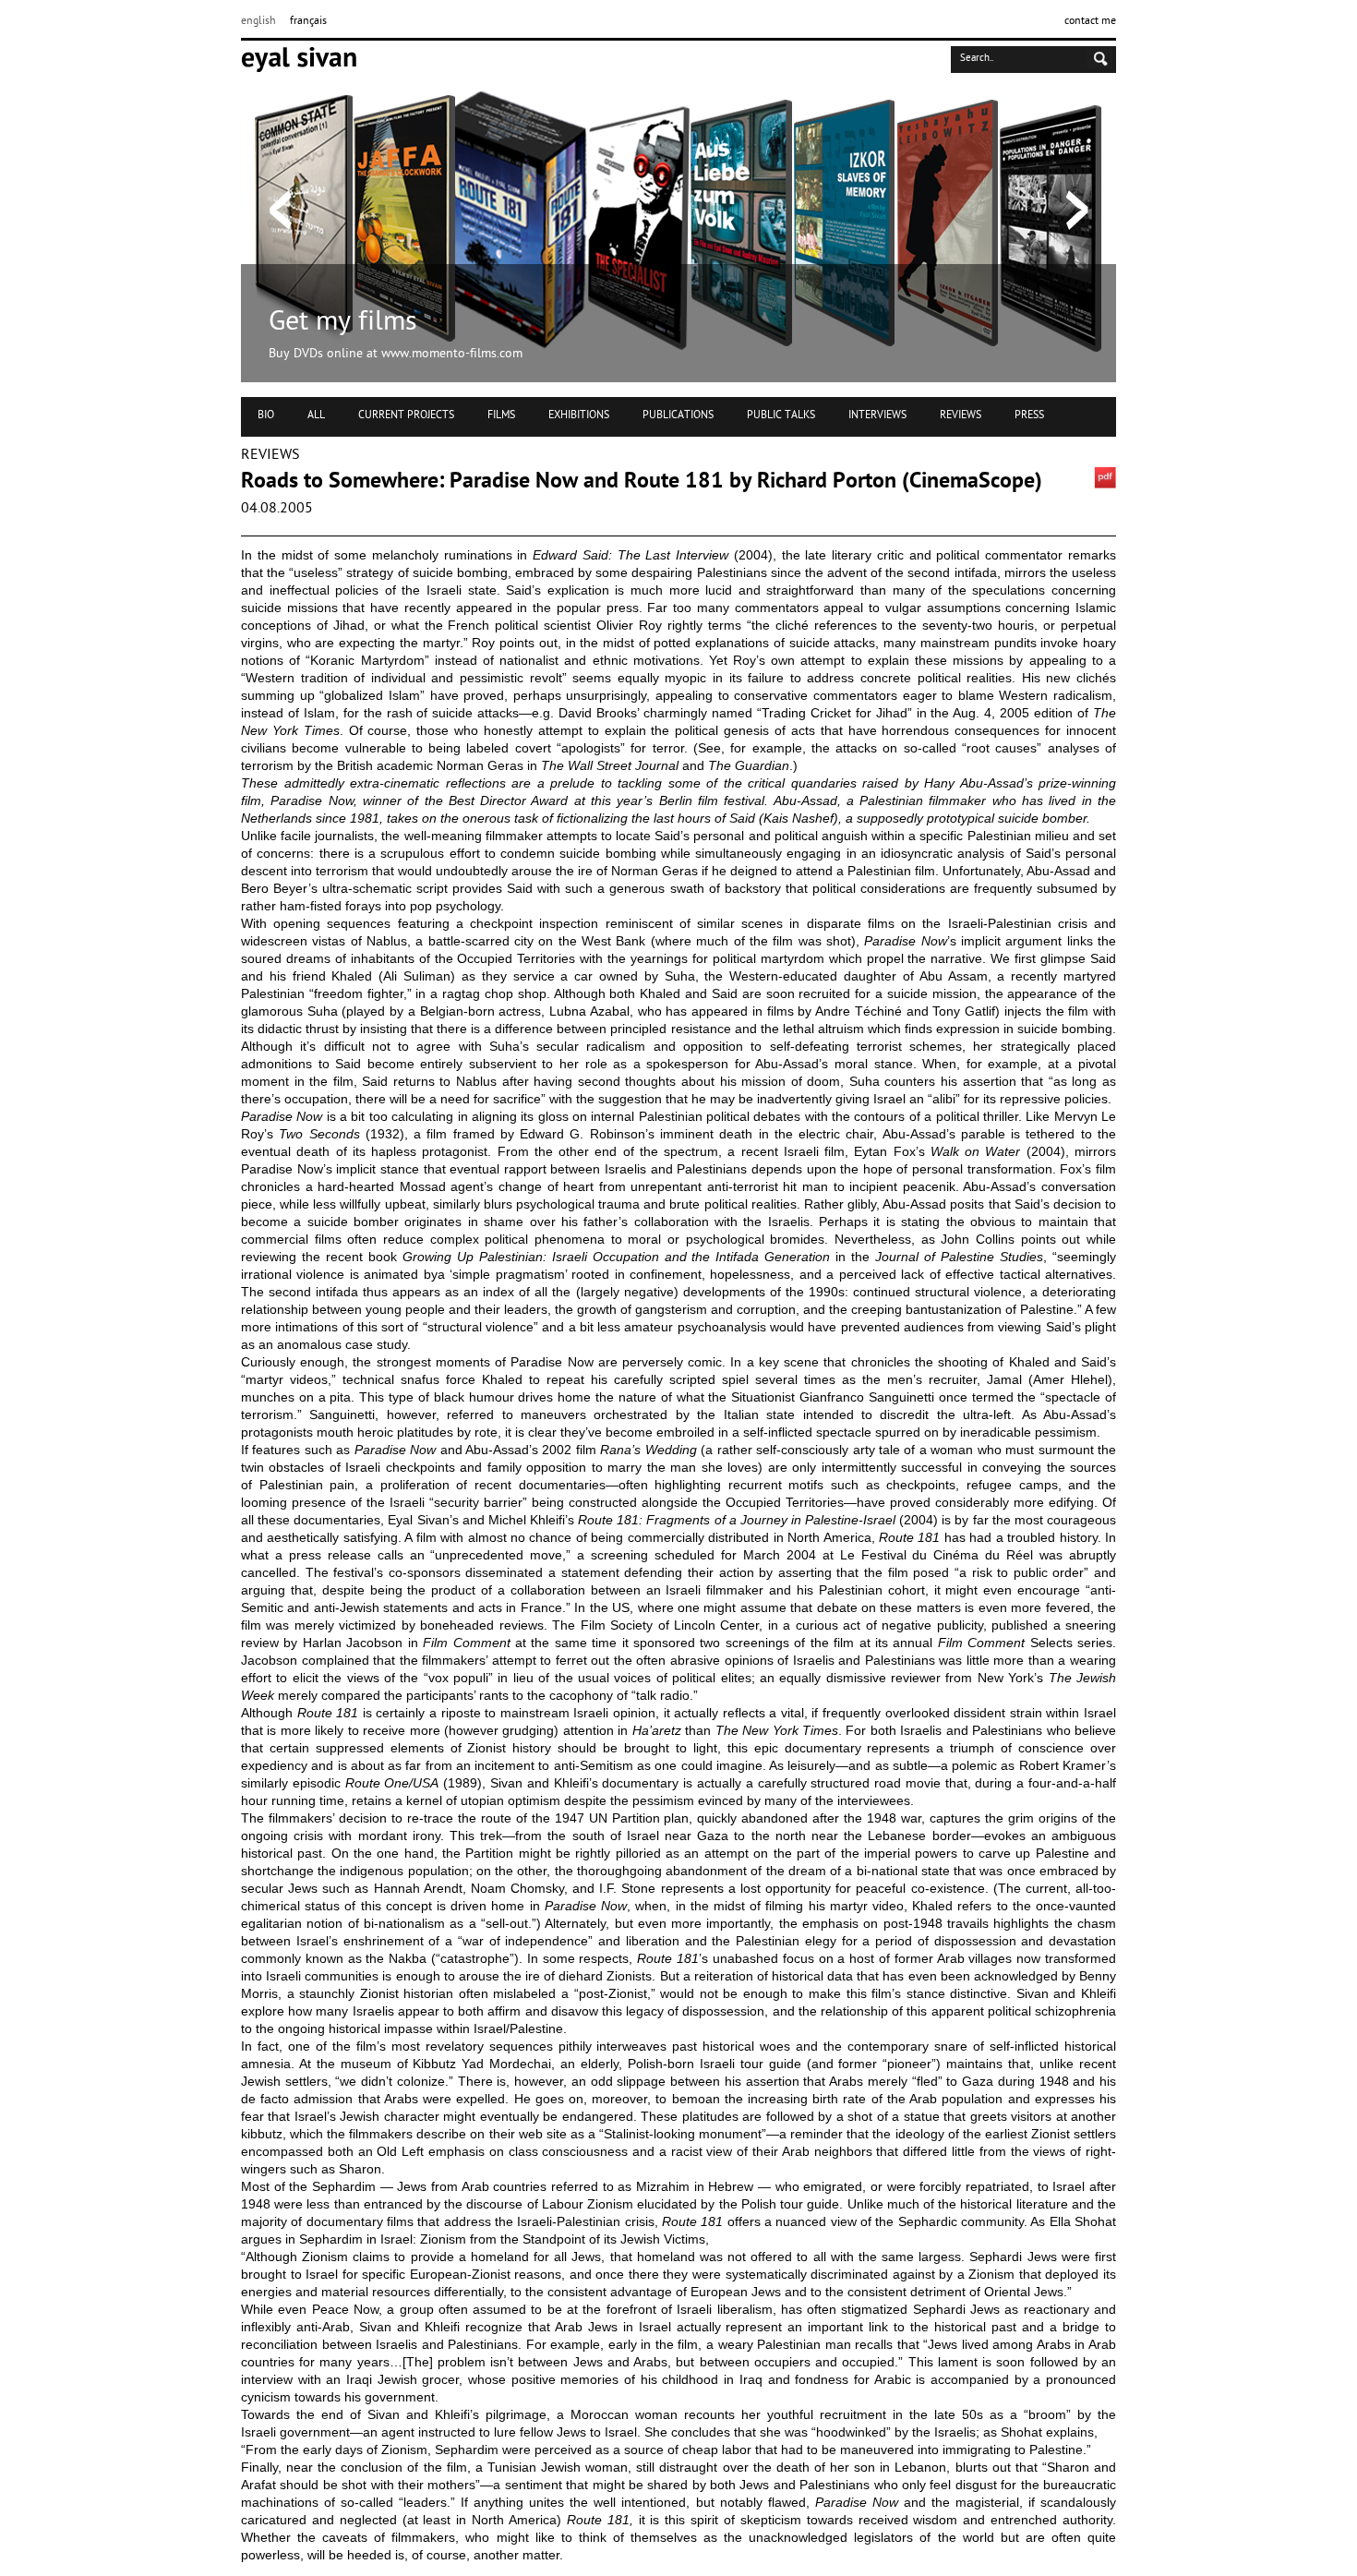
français (308, 21)
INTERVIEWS (877, 415)
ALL (316, 415)
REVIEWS (961, 415)
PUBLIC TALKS (781, 415)
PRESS (1029, 415)
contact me (1090, 21)
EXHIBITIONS (579, 415)
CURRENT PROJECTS (406, 415)
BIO (266, 415)
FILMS (501, 415)
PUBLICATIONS (678, 415)
